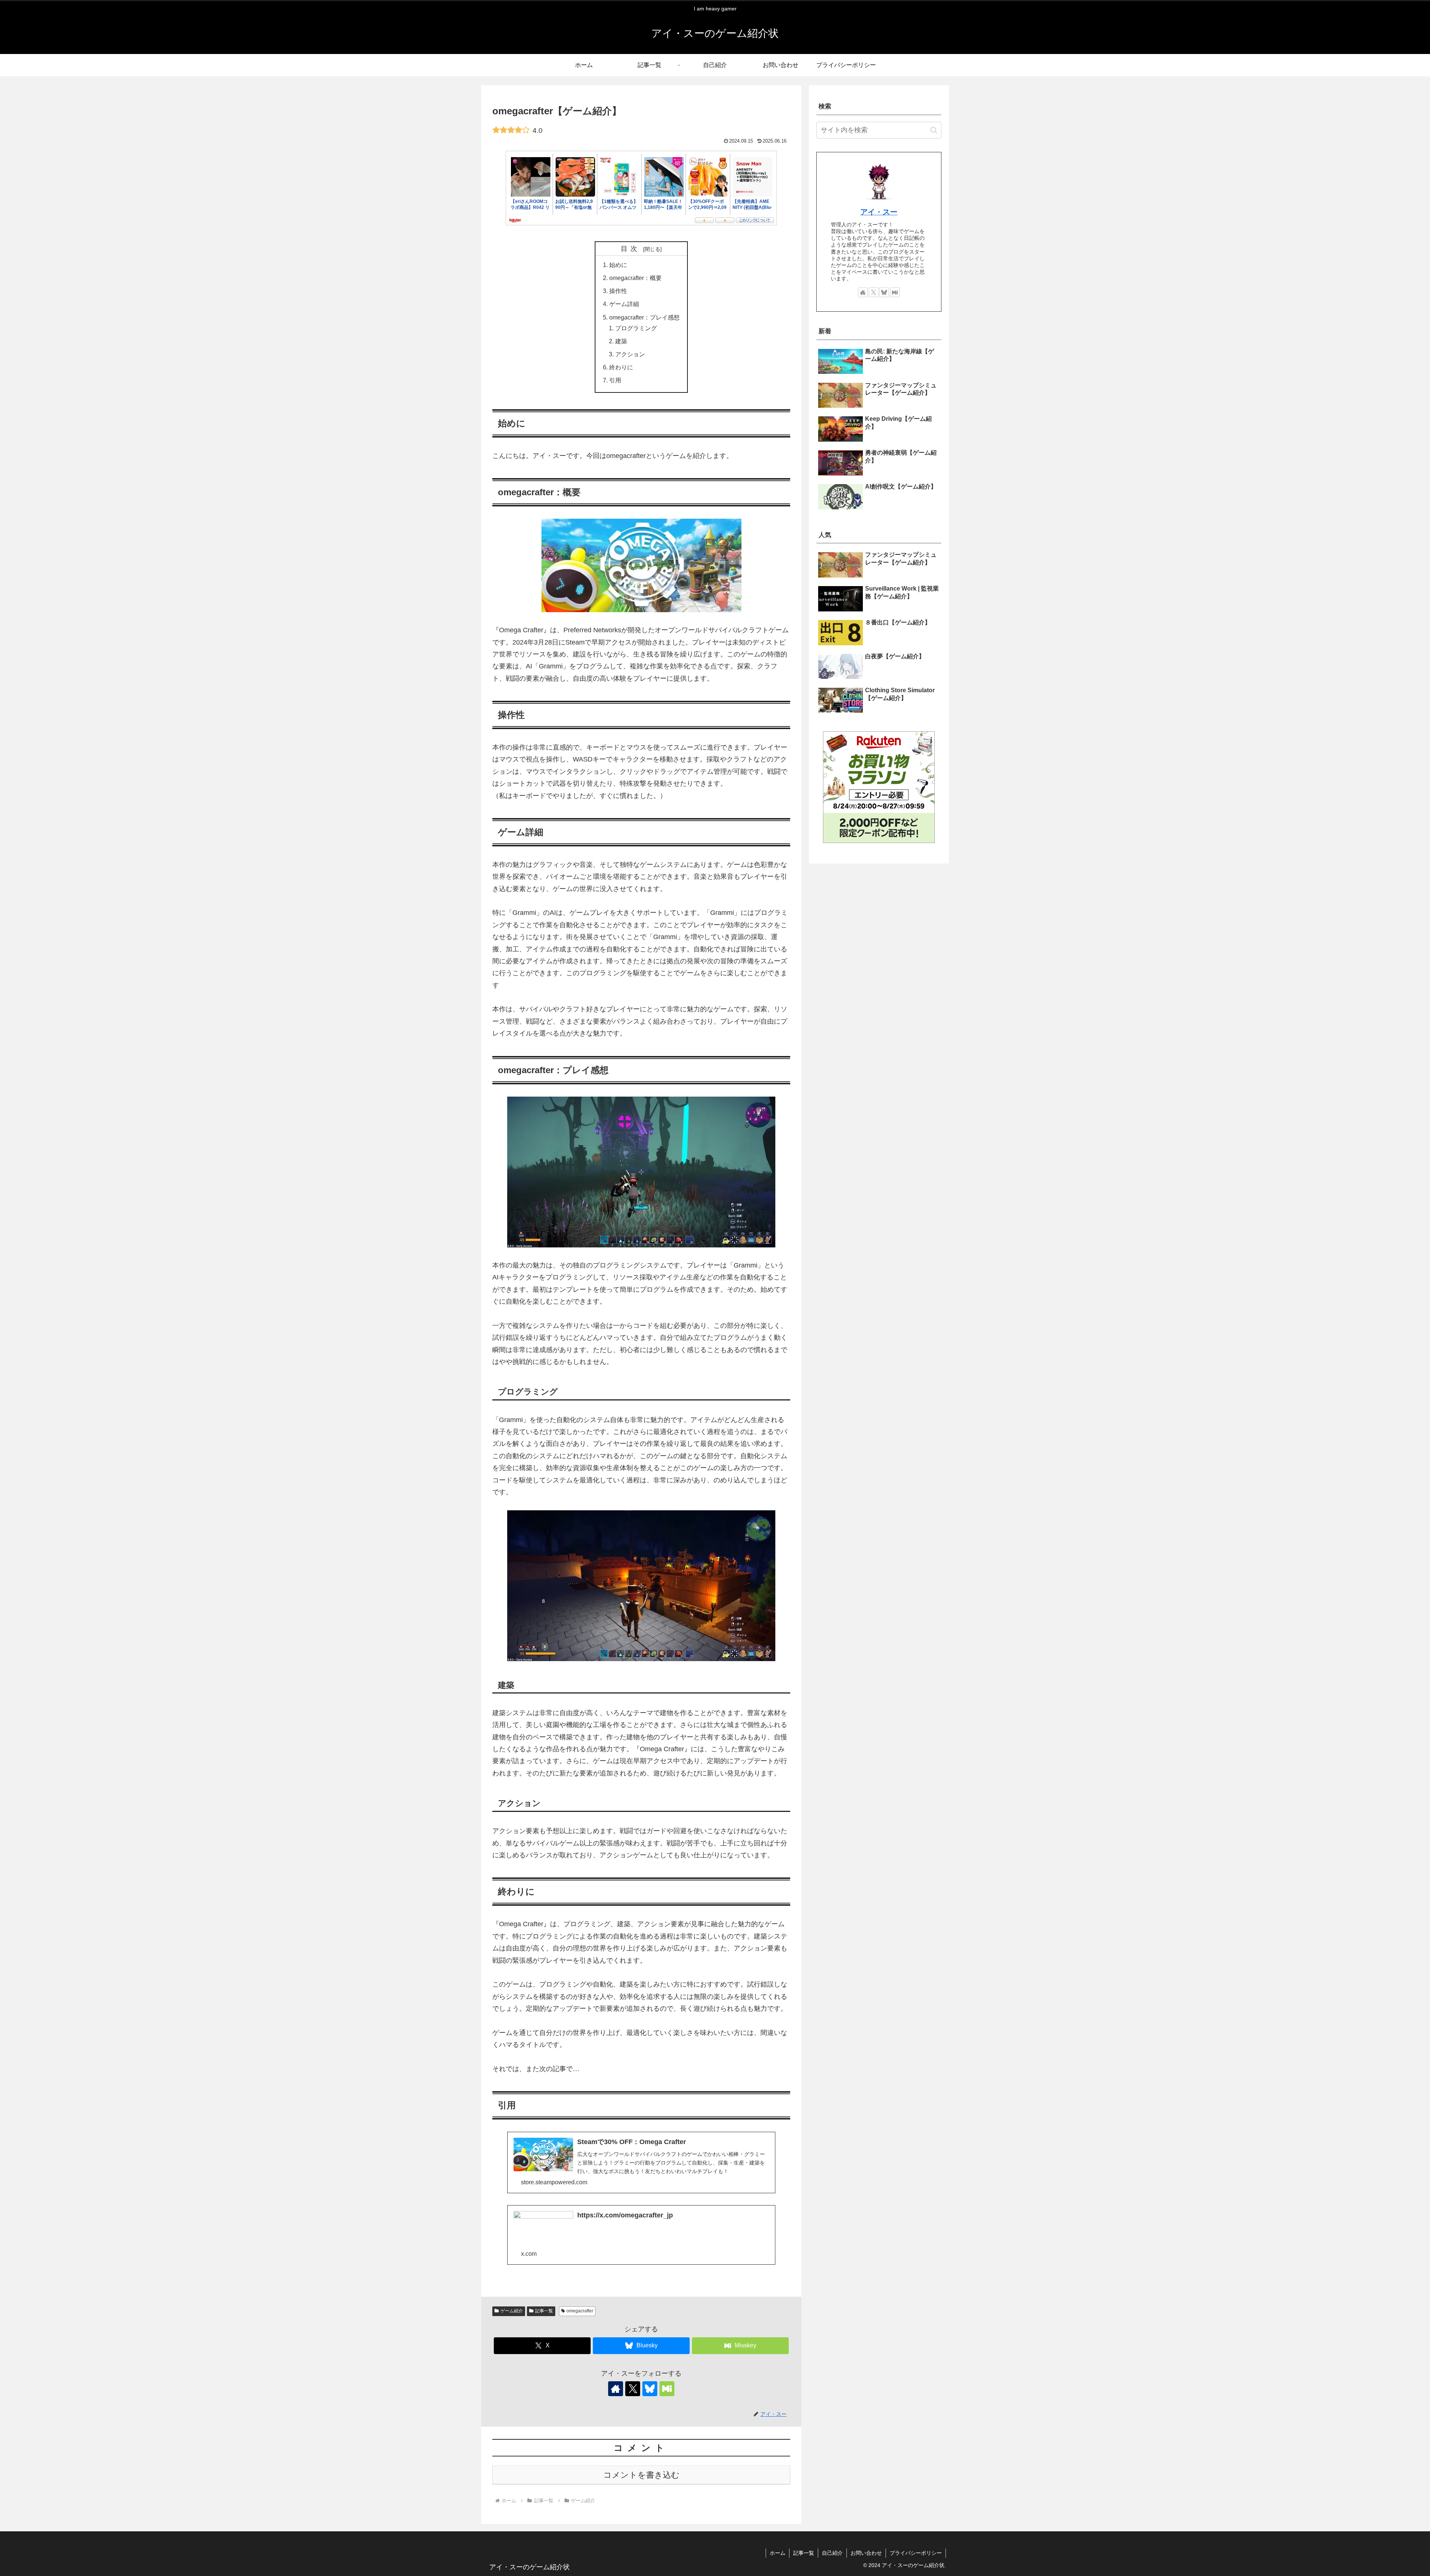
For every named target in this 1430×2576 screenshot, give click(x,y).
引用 (615, 380)
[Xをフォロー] (633, 2389)
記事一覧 (544, 2311)
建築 (621, 341)
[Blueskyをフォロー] (650, 2389)
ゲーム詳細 (624, 304)
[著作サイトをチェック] (616, 2389)
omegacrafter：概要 (635, 278)
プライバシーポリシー (916, 2553)
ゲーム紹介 (512, 2311)
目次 (631, 249)
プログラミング (636, 328)
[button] (934, 130)
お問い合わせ (866, 2553)
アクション (630, 354)
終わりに (621, 367)
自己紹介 (832, 2553)
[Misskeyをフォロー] (667, 2389)
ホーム (778, 2553)
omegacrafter (580, 2311)
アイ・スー (879, 212)
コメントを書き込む (641, 2475)
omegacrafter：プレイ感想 (644, 317)
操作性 (618, 291)
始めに (618, 265)
